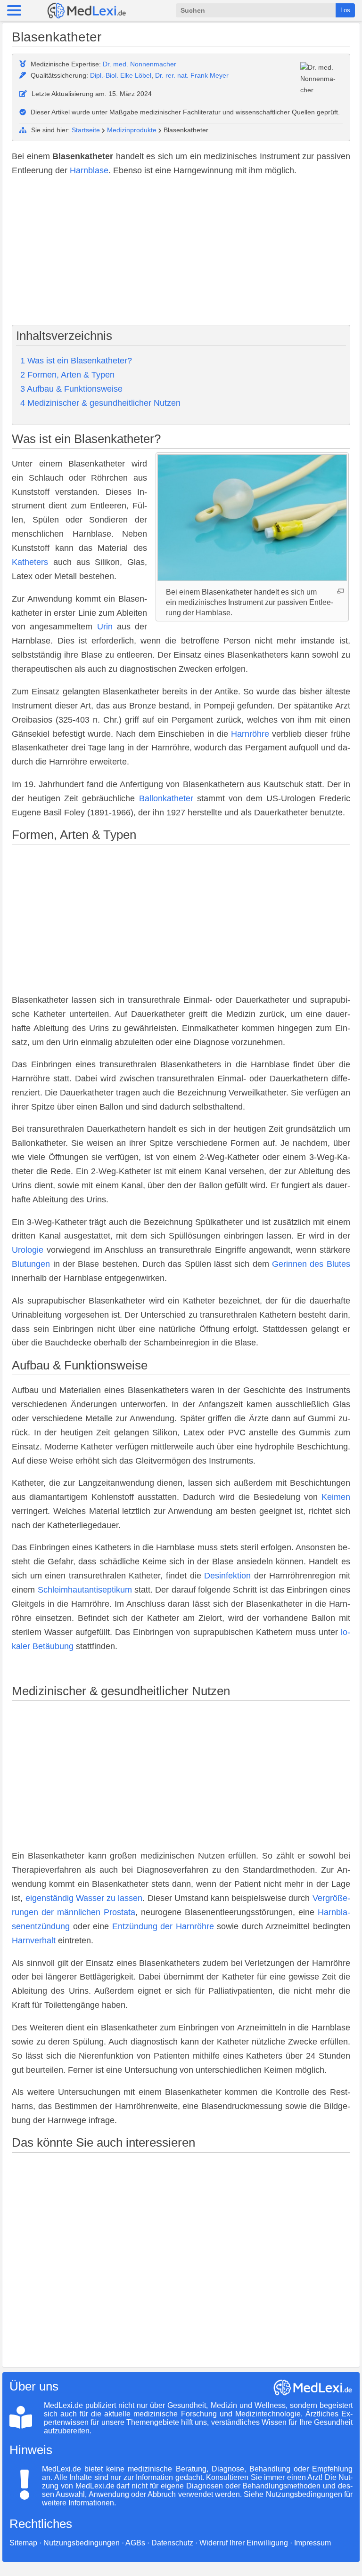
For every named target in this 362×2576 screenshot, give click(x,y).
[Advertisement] (181, 252)
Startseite (86, 130)
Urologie (28, 1250)
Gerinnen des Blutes (311, 1264)
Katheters (30, 562)
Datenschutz (172, 2543)
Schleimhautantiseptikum (85, 1590)
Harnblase (89, 170)
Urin (105, 627)
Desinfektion (227, 1576)
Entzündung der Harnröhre (163, 1926)
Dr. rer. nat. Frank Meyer (192, 75)
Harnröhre (250, 734)
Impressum (313, 2543)
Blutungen (31, 1264)
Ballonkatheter (166, 798)
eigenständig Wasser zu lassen (84, 1898)
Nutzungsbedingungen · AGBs (94, 2543)
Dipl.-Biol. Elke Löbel (121, 75)
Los (345, 10)
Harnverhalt (34, 1940)
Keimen (336, 1497)
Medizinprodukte (132, 130)
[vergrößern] (341, 591)
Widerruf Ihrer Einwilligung (244, 2543)
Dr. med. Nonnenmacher (140, 64)
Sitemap (23, 2543)
